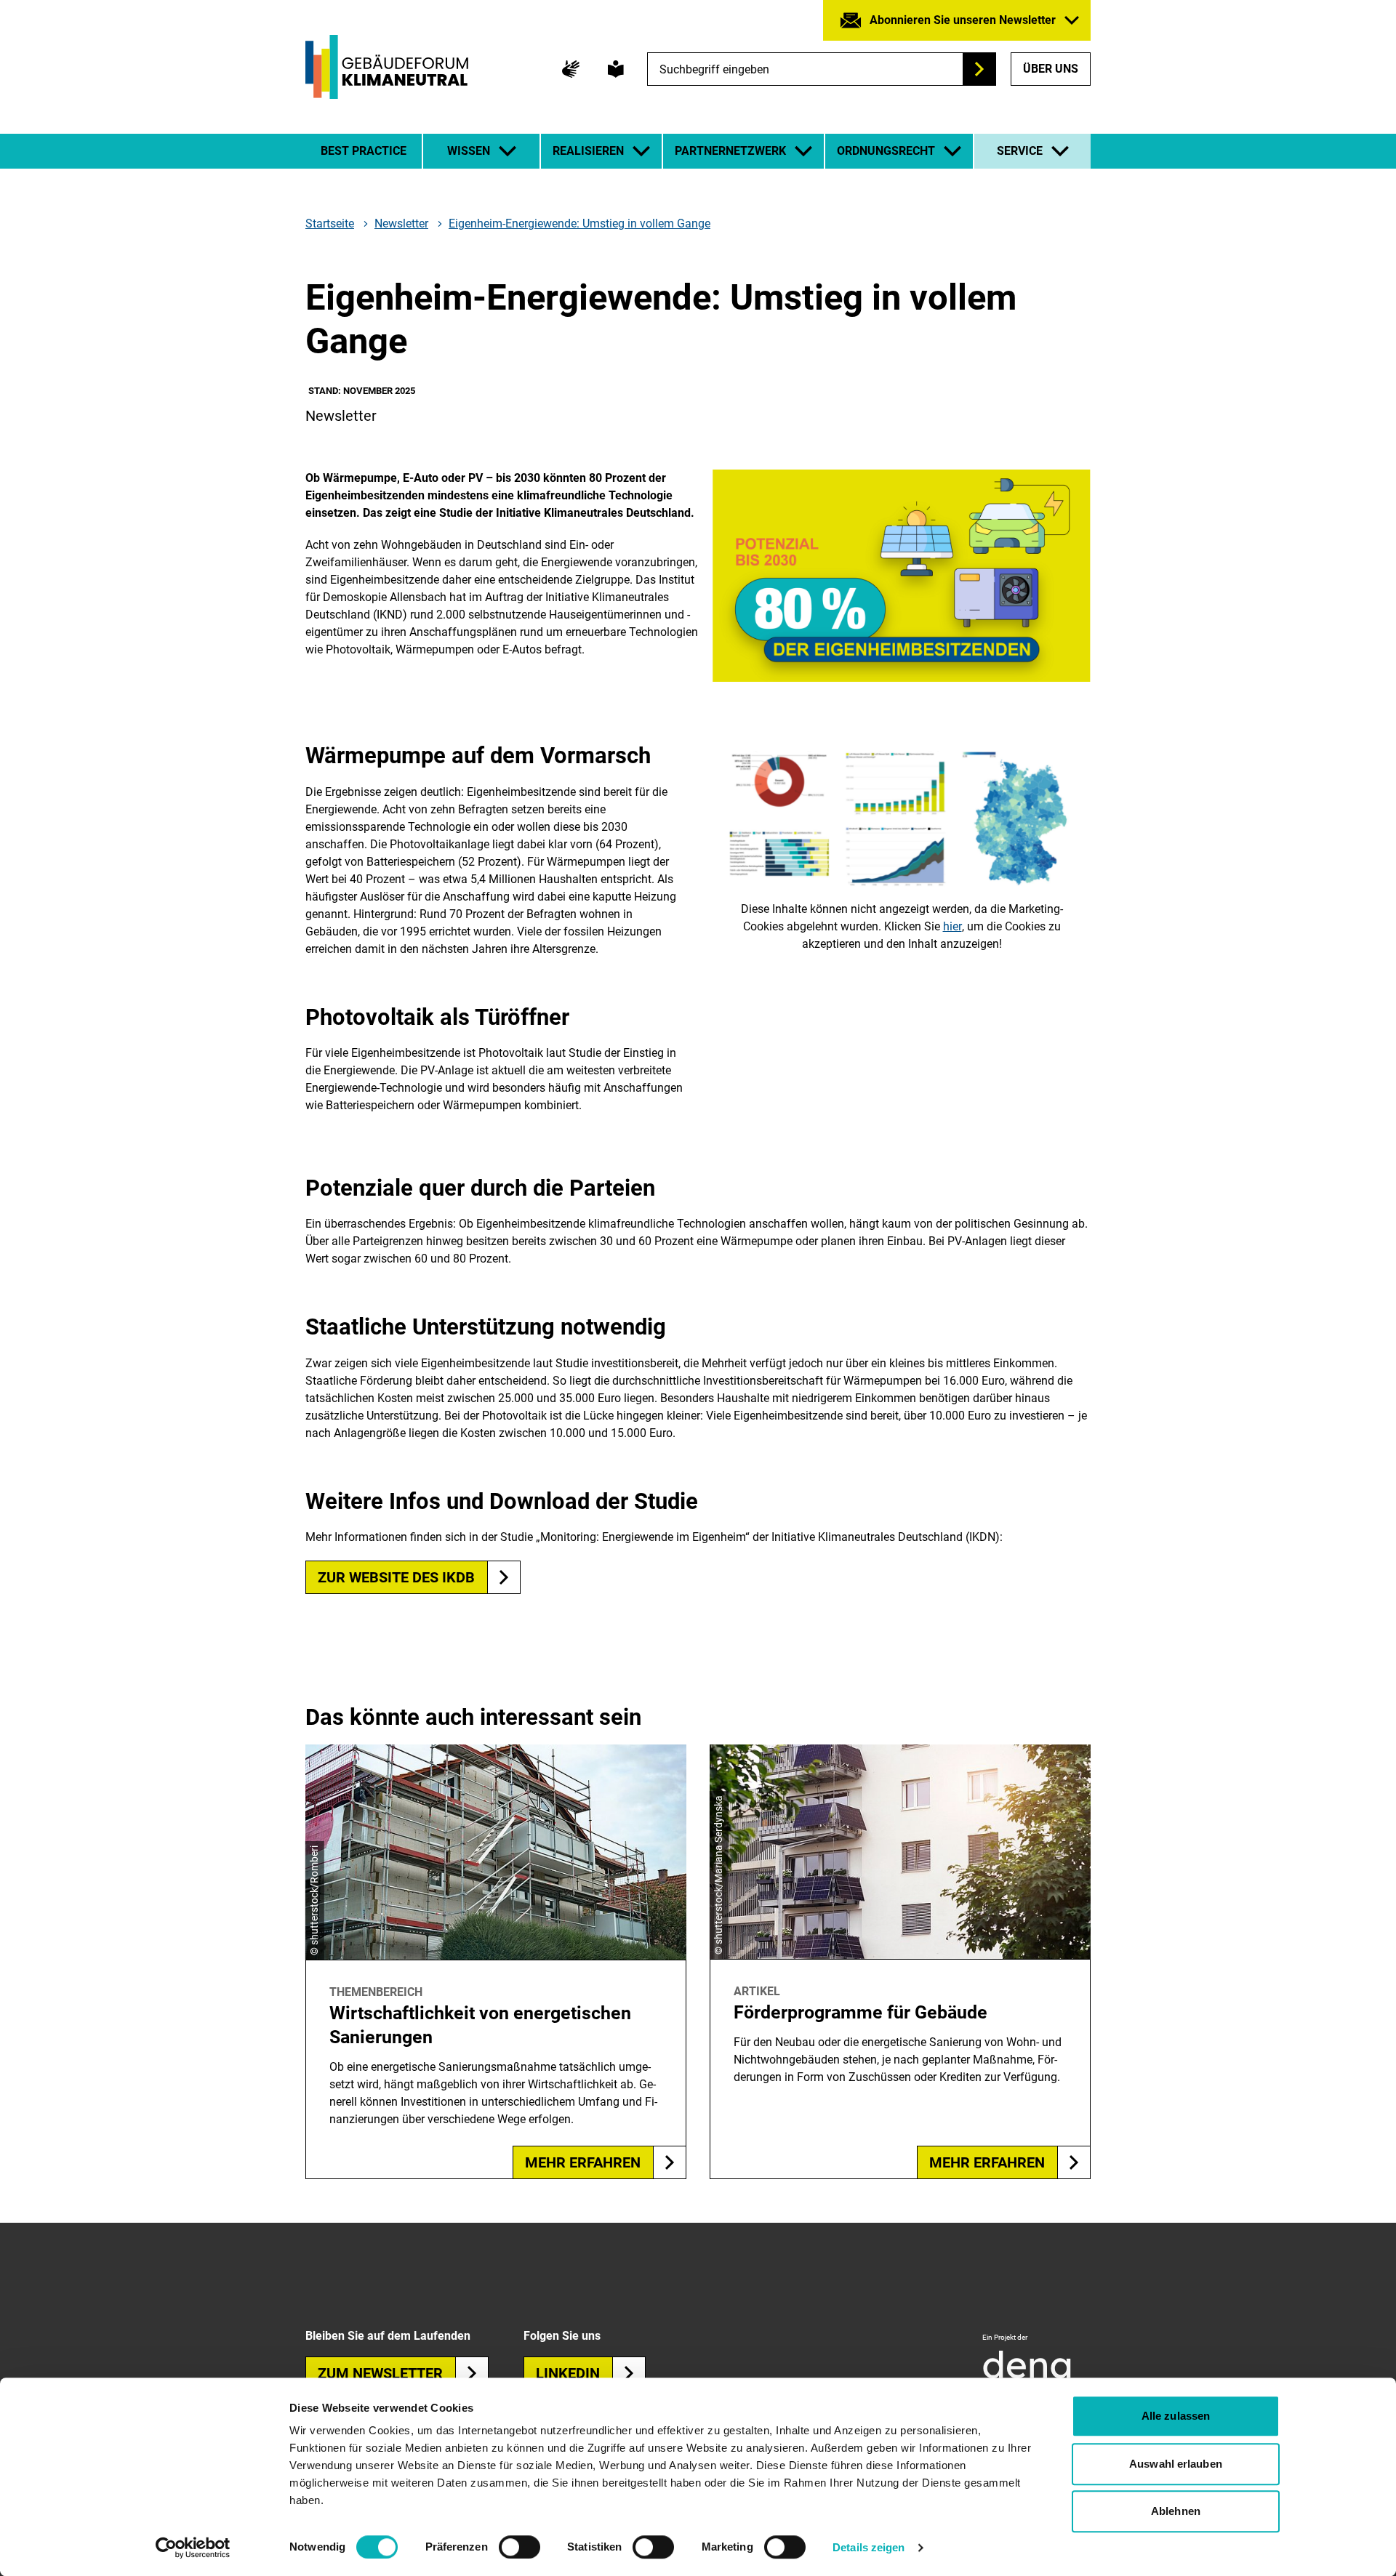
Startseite (330, 224)
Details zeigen (869, 2547)
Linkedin (568, 2373)
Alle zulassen (1176, 2416)
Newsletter (401, 224)
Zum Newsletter (380, 2373)
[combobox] (822, 69)
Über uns (1051, 69)
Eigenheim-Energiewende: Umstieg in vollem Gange (579, 224)
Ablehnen (1176, 2511)
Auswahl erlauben (1176, 2464)
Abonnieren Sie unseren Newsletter (963, 20)
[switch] (520, 2547)
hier (952, 926)
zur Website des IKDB (396, 1577)
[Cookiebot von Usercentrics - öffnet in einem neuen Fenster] (193, 2548)
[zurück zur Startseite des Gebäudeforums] (387, 67)
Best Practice (364, 151)
